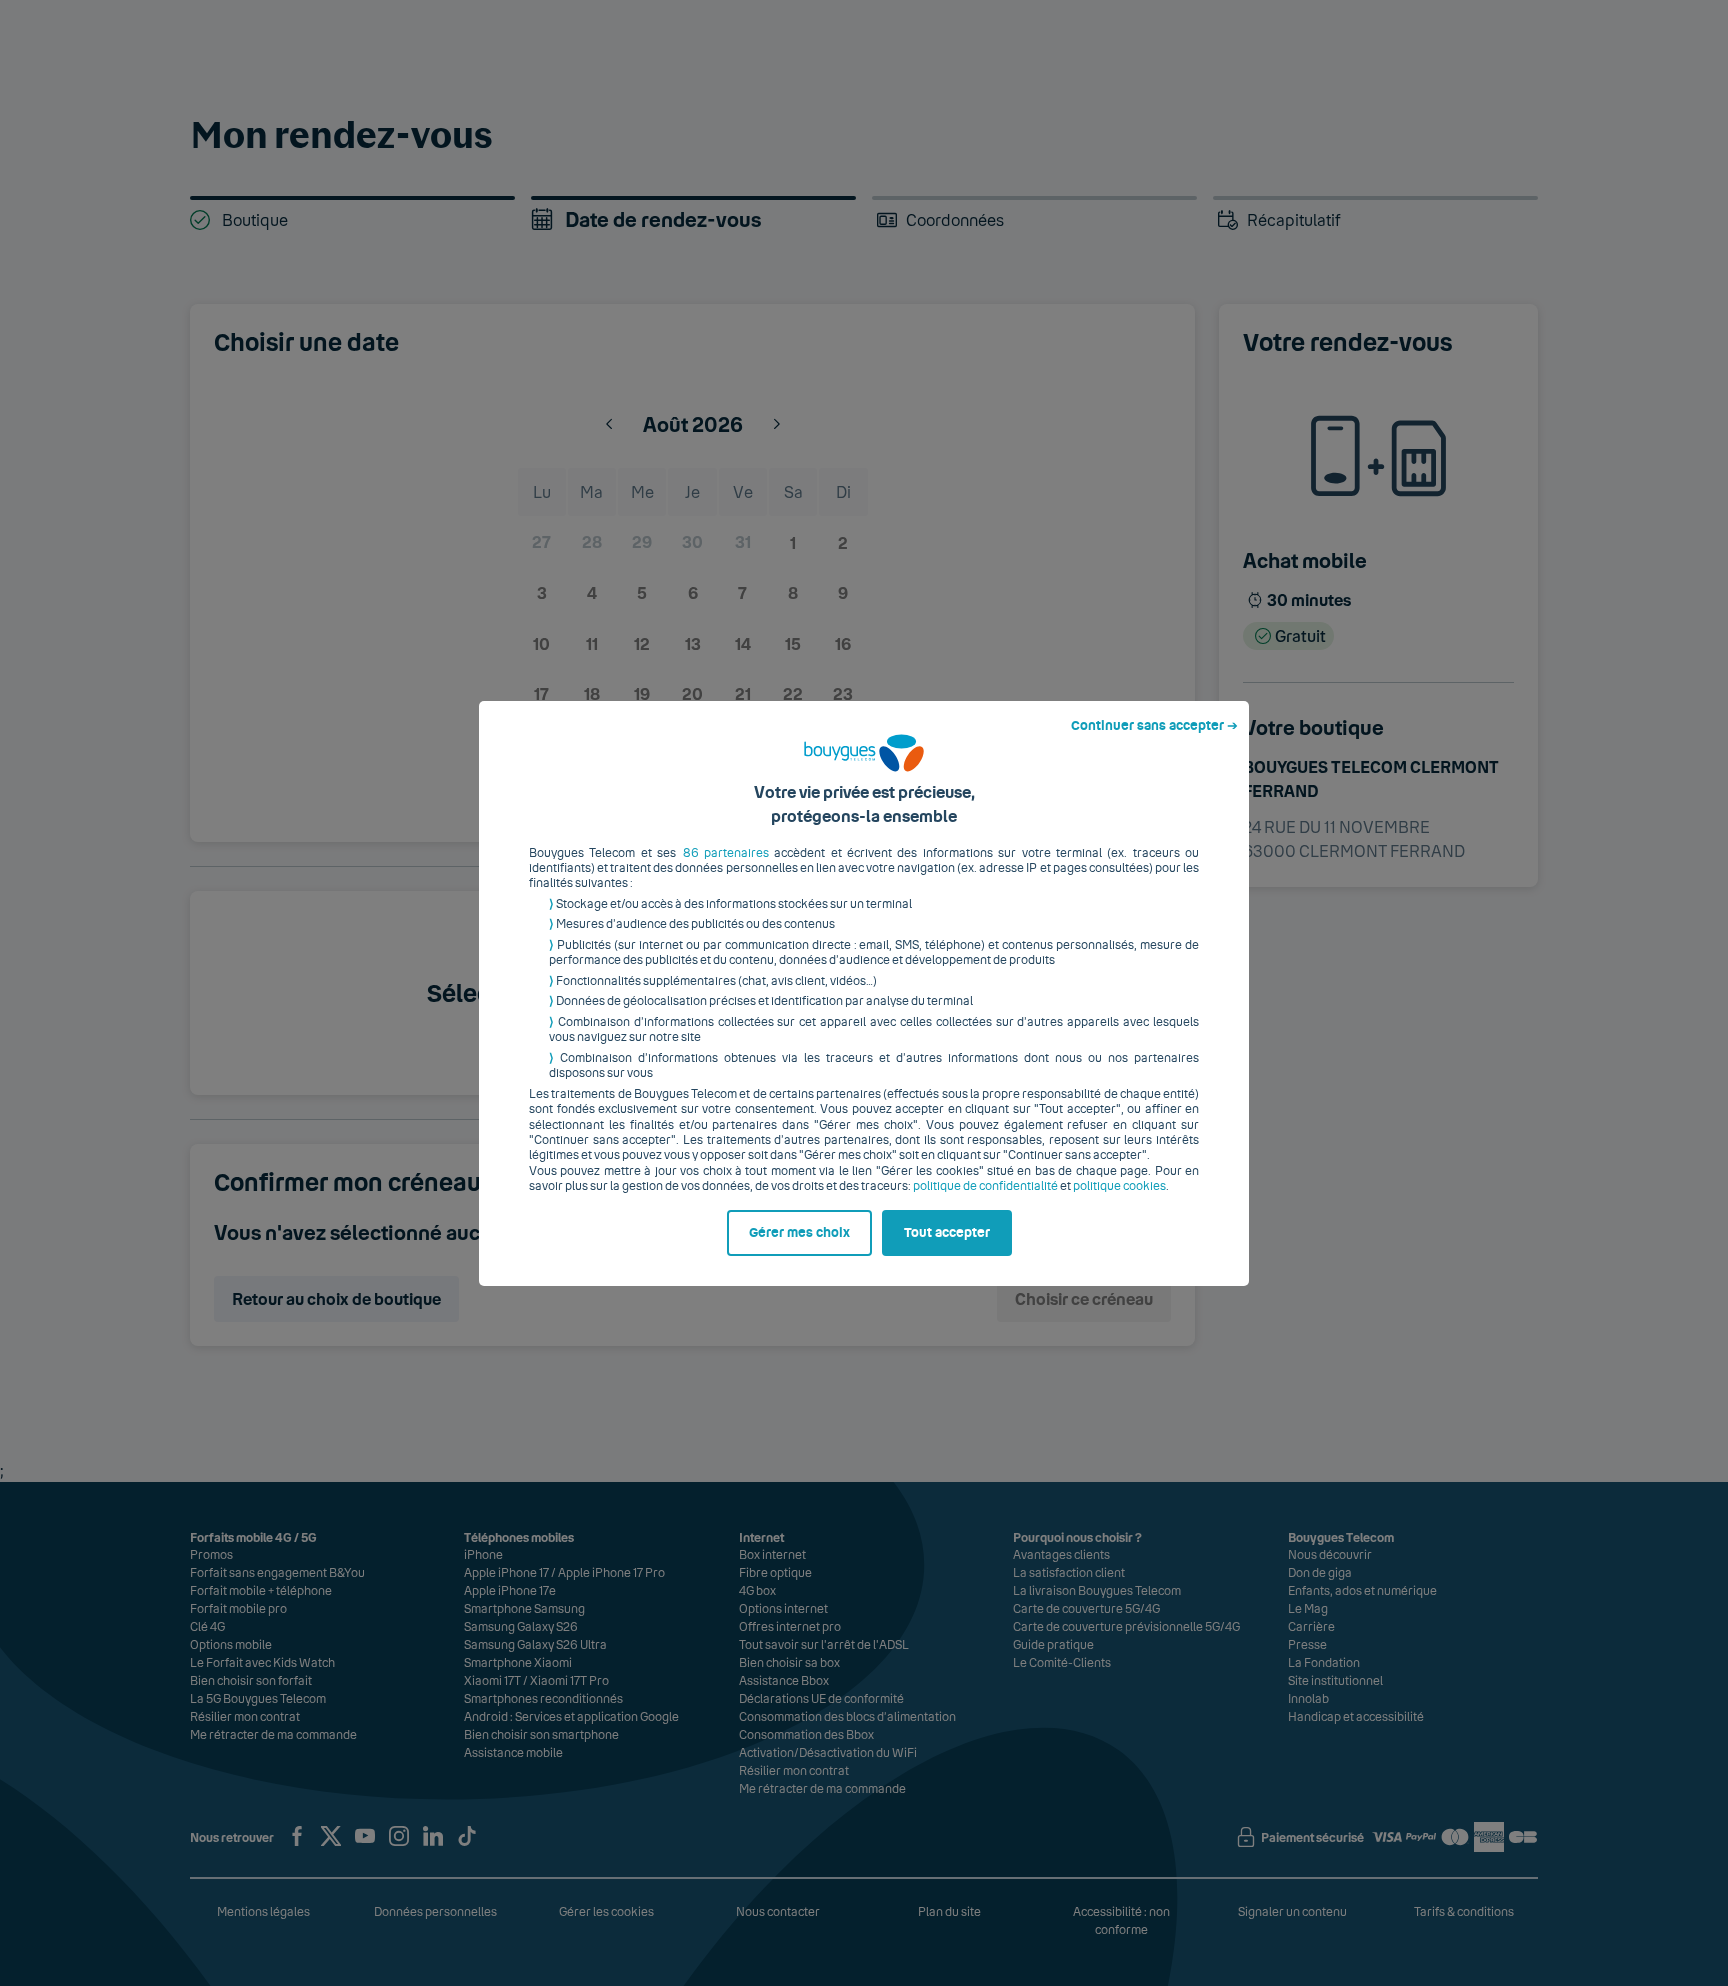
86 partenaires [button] (726, 853)
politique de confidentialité (985, 1186)
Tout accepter (947, 1233)
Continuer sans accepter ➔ (1154, 726)
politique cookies (1119, 1186)
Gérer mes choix (799, 1233)
